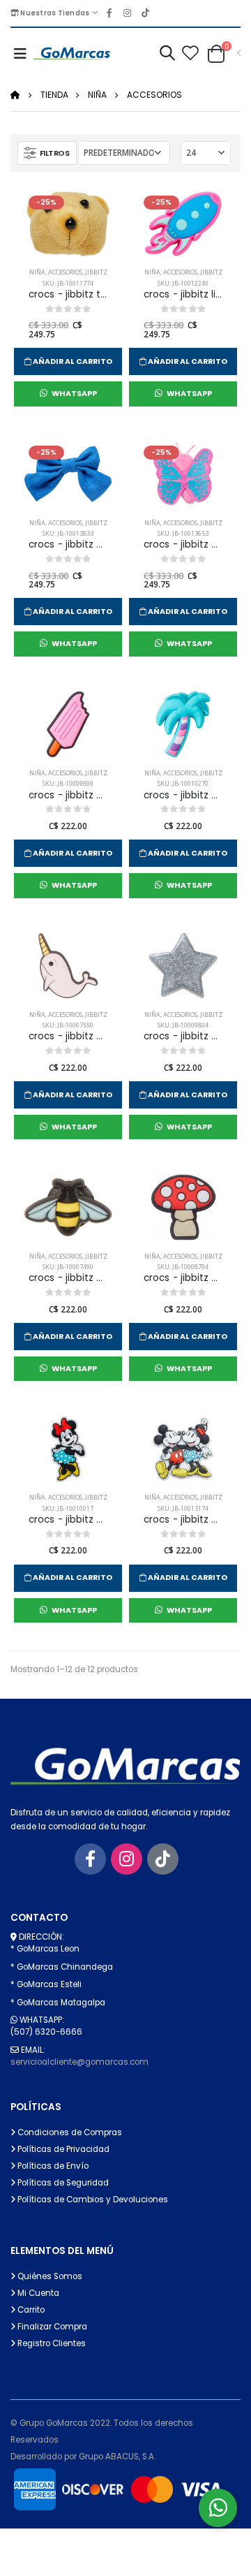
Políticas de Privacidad (62, 2149)
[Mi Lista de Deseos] (190, 54)
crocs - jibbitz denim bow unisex (68, 545)
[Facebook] (90, 1859)
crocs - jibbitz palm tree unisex (183, 796)
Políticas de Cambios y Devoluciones (92, 2200)
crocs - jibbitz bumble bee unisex (68, 1278)
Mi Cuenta (37, 2293)
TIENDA (54, 95)
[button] (167, 55)
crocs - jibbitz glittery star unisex (183, 1037)
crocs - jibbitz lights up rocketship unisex (183, 295)
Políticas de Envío (52, 2166)
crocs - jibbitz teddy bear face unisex (68, 295)
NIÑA (97, 95)
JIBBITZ (96, 272)
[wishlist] (28, 360)
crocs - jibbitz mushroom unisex (183, 1278)
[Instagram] (127, 1859)
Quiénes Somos (49, 2276)
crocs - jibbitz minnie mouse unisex (68, 1520)
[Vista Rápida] (108, 360)
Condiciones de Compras (69, 2132)
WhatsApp (74, 394)
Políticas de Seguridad (62, 2183)
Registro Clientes (51, 2343)
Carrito (30, 2310)
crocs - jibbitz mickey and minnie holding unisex (183, 1520)
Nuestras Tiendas (54, 13)
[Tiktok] (163, 1859)
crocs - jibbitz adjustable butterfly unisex (183, 545)
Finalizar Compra (51, 2327)
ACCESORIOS (154, 95)
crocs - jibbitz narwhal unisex (68, 1037)
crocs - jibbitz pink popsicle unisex (68, 796)
